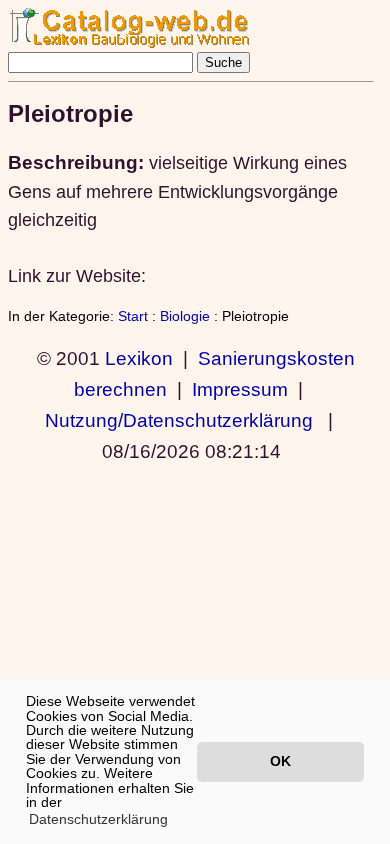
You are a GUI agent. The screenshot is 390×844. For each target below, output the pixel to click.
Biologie (185, 316)
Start (133, 316)
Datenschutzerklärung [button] (98, 819)
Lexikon (139, 358)
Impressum (240, 389)
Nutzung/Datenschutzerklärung (179, 420)
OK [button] (280, 761)
